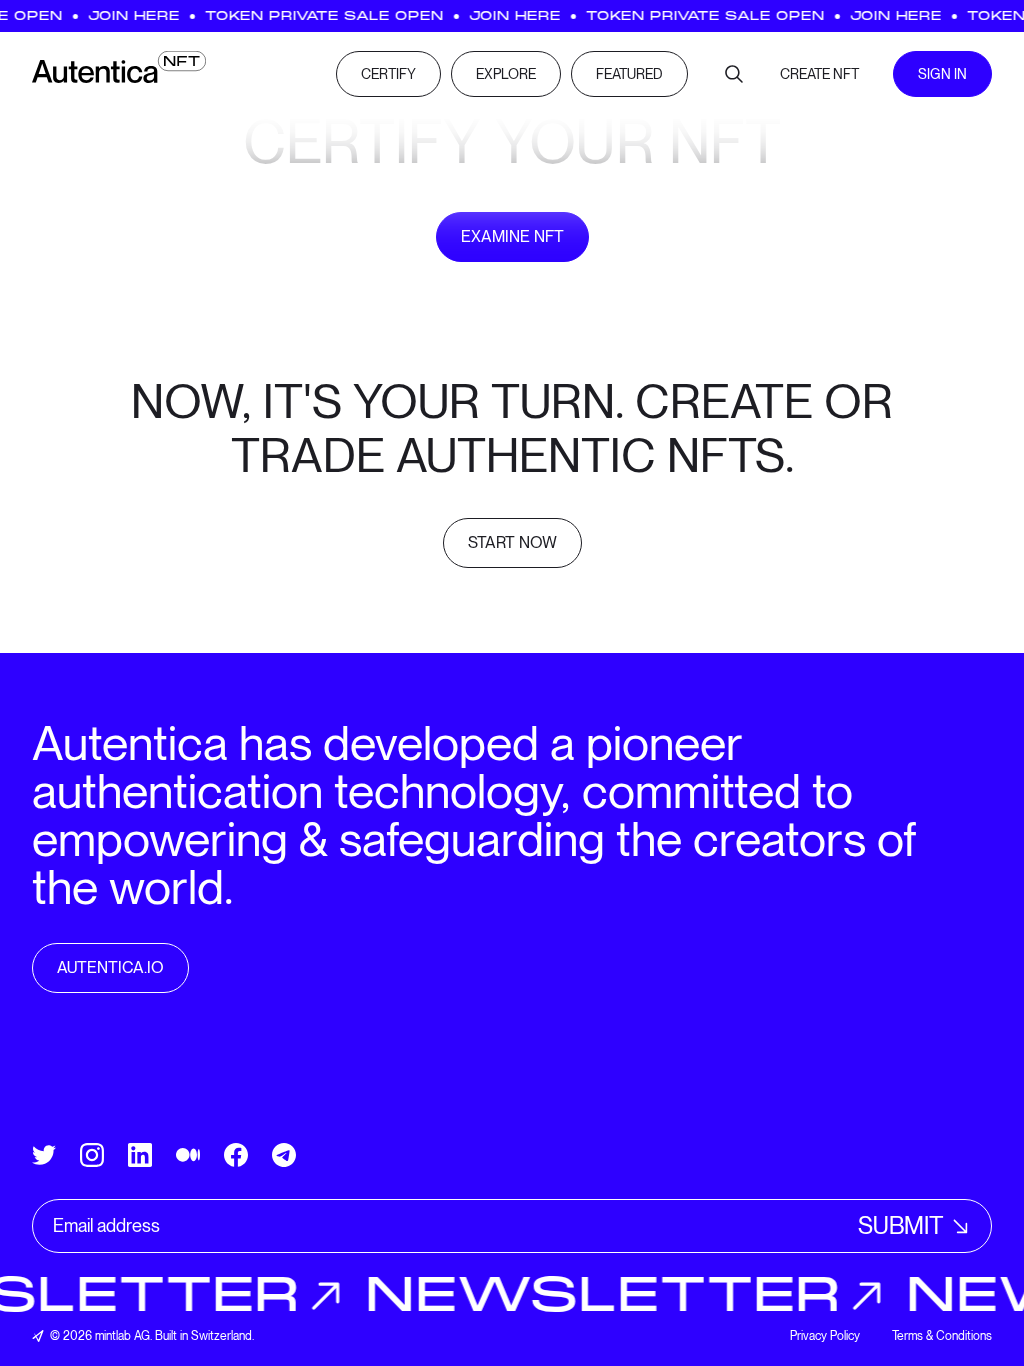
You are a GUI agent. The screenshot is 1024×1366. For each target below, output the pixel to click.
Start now (512, 542)
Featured (629, 74)
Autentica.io (110, 967)
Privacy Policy (825, 1336)
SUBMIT (901, 1225)
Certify (388, 74)
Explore (506, 74)
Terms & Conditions (942, 1336)
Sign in (942, 74)
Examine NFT (512, 236)
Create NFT (819, 74)
